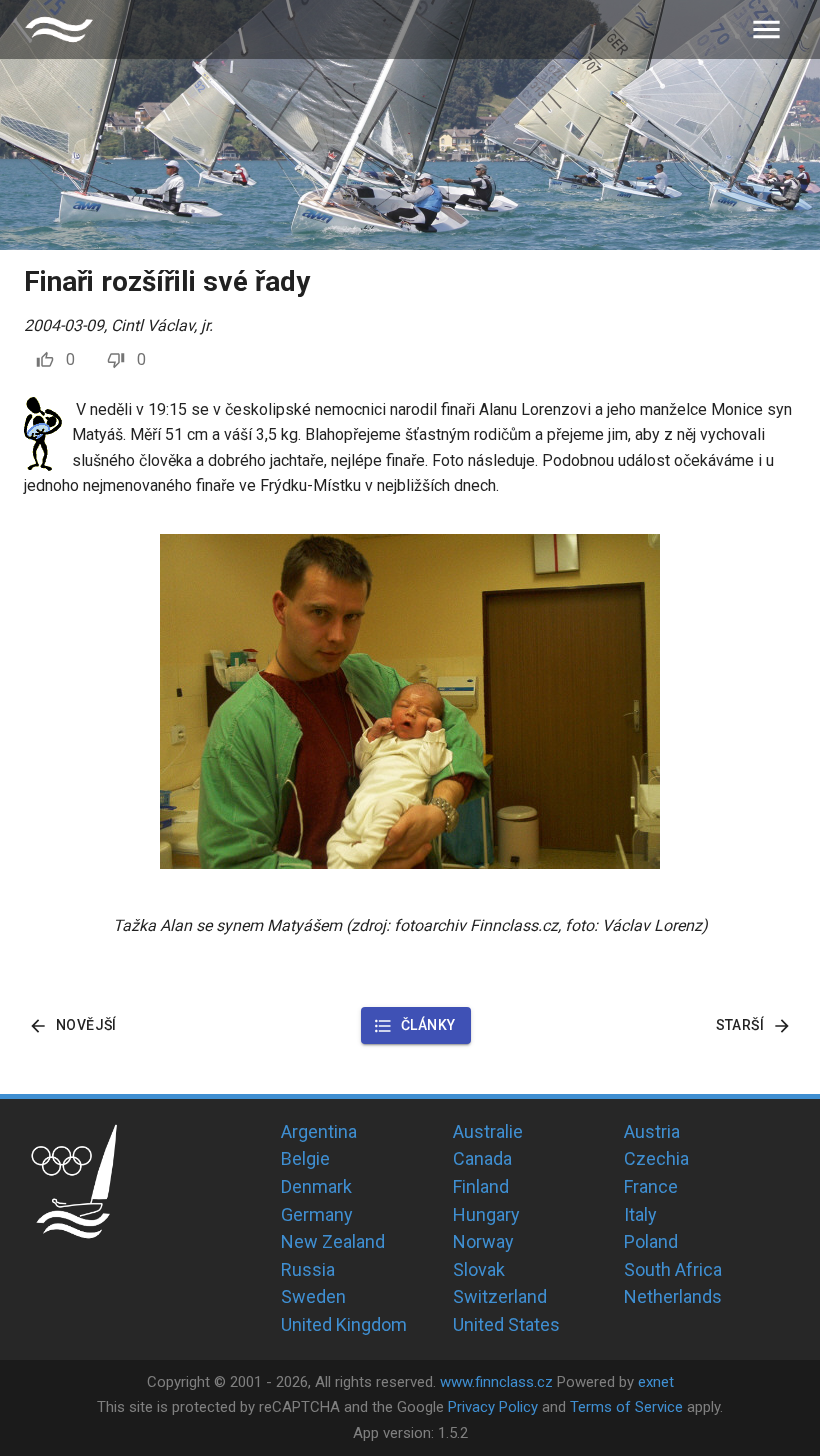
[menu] (766, 29)
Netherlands (673, 1296)
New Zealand (333, 1241)
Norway (483, 1241)
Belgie (305, 1158)
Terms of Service (626, 1407)
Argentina (319, 1131)
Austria (652, 1131)
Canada (482, 1158)
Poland (651, 1241)
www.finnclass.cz (496, 1382)
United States (506, 1324)
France (651, 1186)
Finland (481, 1186)
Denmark (316, 1186)
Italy (640, 1214)
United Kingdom (344, 1324)
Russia (308, 1269)
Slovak (479, 1269)
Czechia (656, 1158)
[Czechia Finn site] (59, 29)
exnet (656, 1382)
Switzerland (500, 1296)
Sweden (313, 1296)
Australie (488, 1131)
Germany (317, 1214)
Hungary (486, 1214)
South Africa (673, 1269)
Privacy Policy (493, 1407)
